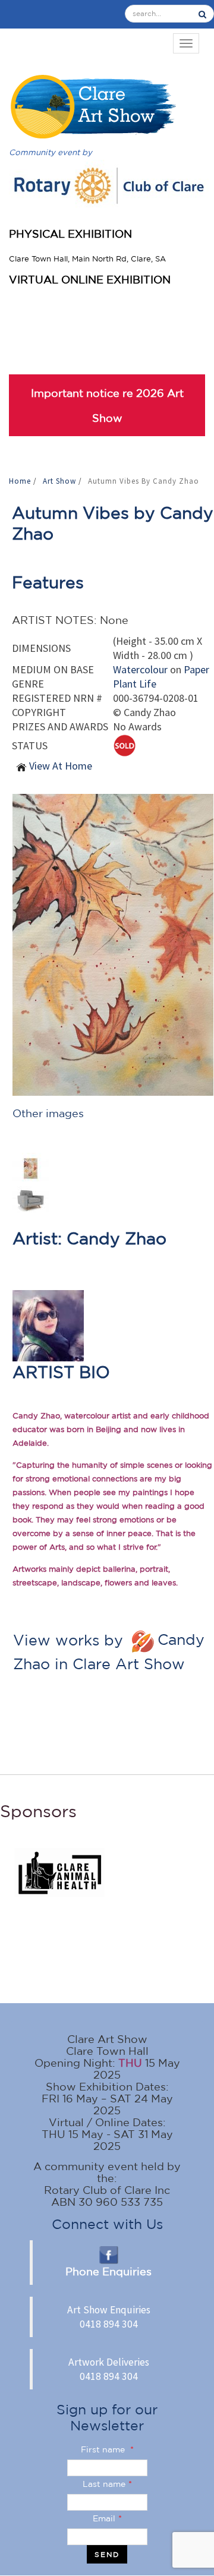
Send (107, 2554)
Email (107, 2518)
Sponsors (38, 1811)
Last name (107, 2484)
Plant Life (135, 684)
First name (107, 2449)
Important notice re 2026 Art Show (107, 405)
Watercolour (140, 669)
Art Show (61, 481)
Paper (196, 669)
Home (21, 481)
